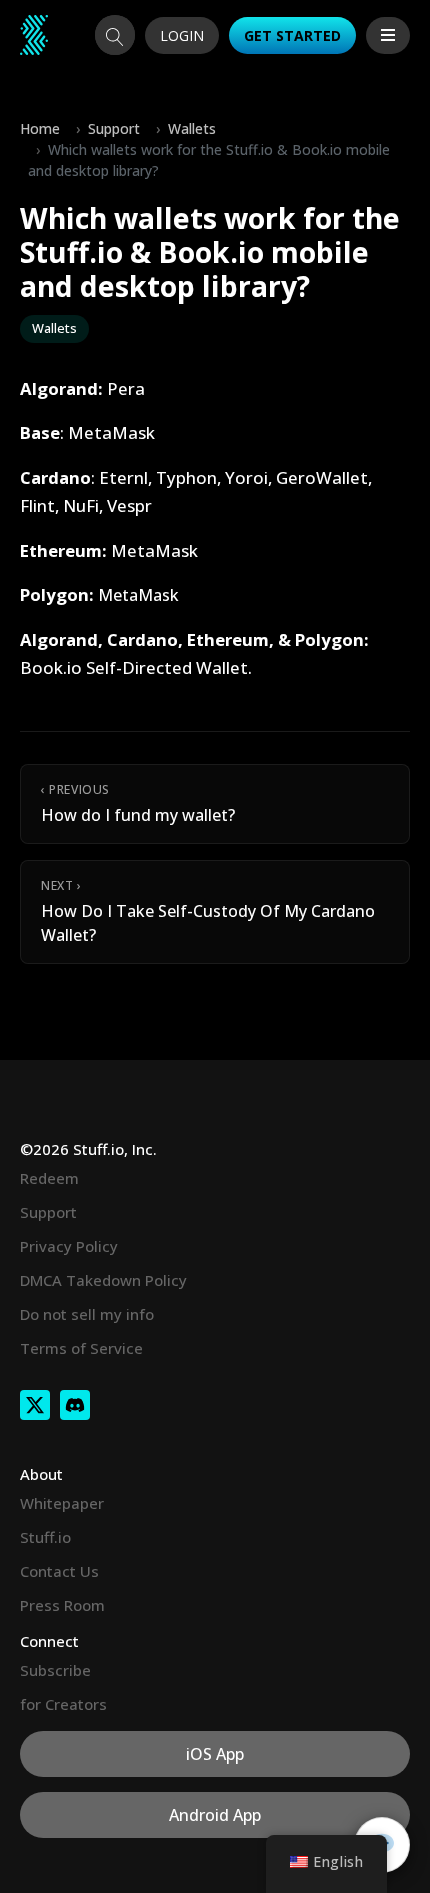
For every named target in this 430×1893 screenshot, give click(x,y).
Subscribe (55, 1670)
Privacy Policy (69, 1246)
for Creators (63, 1704)
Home (40, 128)
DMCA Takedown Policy (103, 1280)
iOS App (215, 1754)
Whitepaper (62, 1503)
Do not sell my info (87, 1314)
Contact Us (59, 1571)
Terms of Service (81, 1348)
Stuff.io (45, 1537)
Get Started (292, 35)
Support (114, 128)
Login (182, 35)
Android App (215, 1815)
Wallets (192, 128)
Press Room (62, 1605)
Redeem (49, 1178)
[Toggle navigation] (388, 35)
